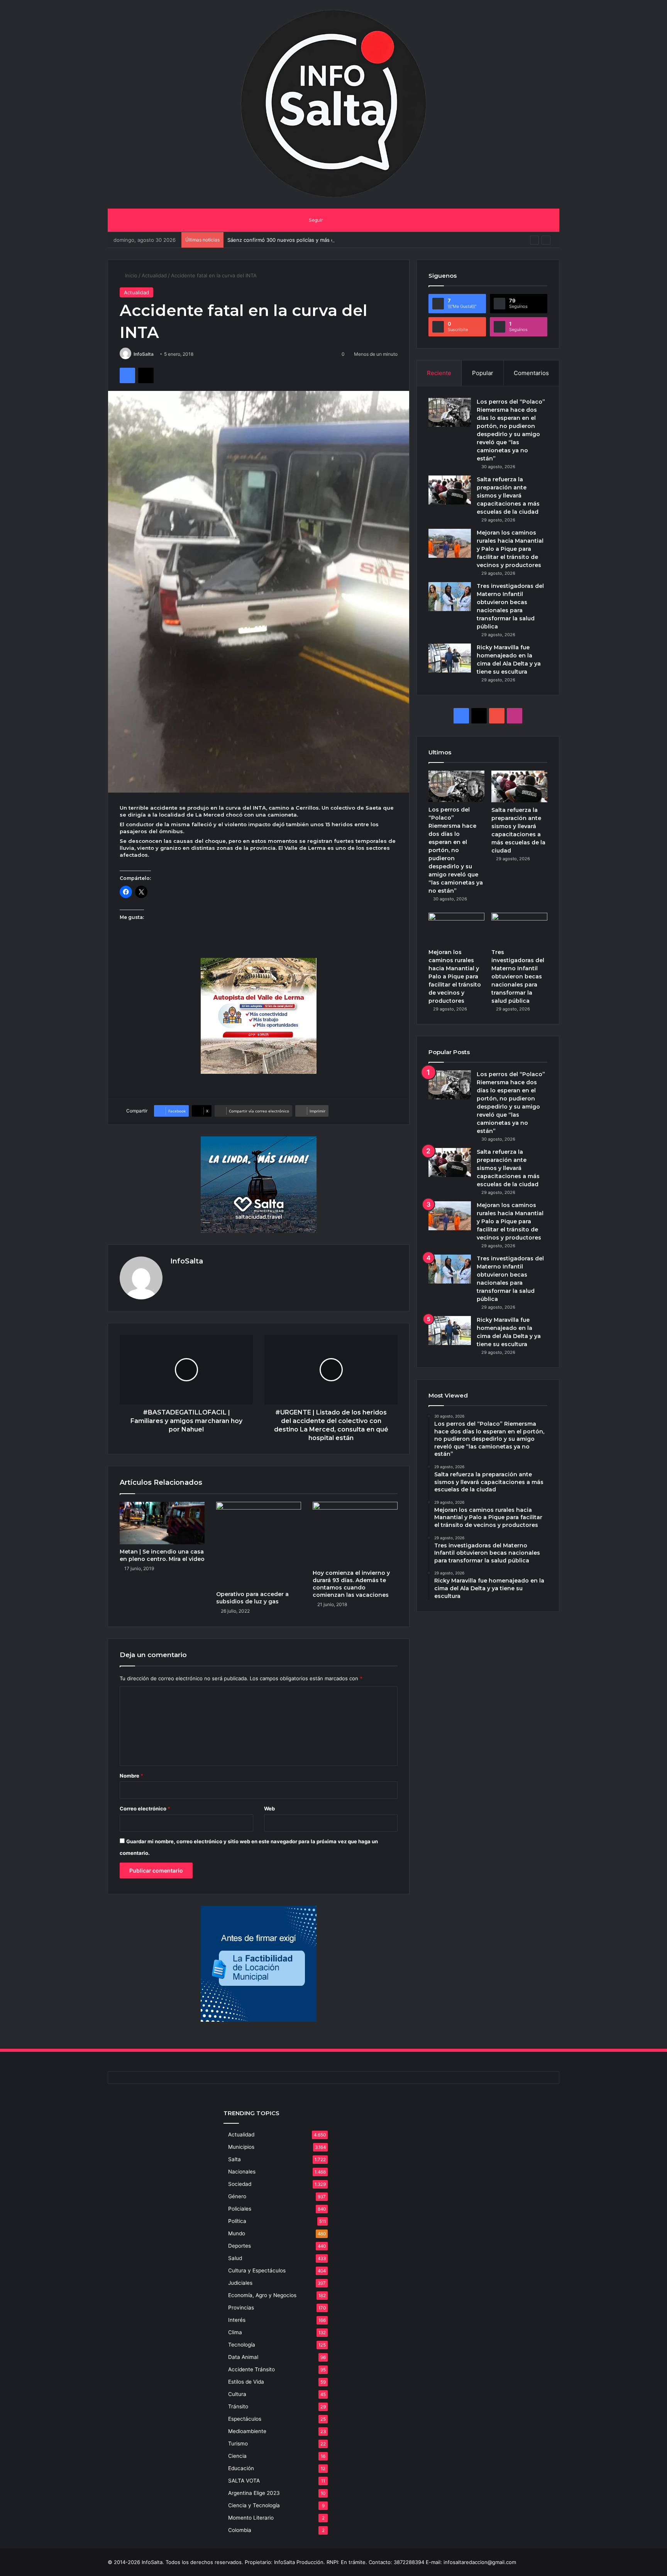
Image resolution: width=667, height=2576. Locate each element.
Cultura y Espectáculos (257, 2270)
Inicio (130, 275)
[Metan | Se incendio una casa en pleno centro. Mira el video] (162, 1523)
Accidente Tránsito (251, 2369)
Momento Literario (251, 2518)
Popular (483, 373)
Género (237, 2196)
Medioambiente (247, 2431)
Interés (237, 2320)
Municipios (241, 2147)
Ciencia (237, 2456)
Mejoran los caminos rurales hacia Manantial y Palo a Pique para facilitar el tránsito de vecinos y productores (510, 549)
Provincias (241, 2308)
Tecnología (242, 2345)
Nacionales (242, 2172)
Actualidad (154, 275)
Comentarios (531, 373)
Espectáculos (245, 2419)
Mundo (237, 2233)
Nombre (131, 1776)
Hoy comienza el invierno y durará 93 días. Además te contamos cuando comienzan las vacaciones (351, 1584)
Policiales (240, 2209)
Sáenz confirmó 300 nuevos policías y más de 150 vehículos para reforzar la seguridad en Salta (342, 240)
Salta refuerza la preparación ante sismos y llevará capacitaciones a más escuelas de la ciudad (508, 496)
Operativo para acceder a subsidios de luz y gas (252, 1598)
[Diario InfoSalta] (333, 104)
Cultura (237, 2394)
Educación (241, 2468)
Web (269, 1808)
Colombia (240, 2530)
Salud (235, 2258)
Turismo (238, 2444)
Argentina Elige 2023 (254, 2493)
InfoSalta (144, 354)
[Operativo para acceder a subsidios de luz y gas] (259, 1544)
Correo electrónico (145, 1808)
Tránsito (238, 2406)
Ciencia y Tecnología (254, 2505)
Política (237, 2221)
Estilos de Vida (246, 2382)
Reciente (439, 373)
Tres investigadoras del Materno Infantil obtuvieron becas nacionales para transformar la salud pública (518, 976)
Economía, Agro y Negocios (262, 2295)
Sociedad (240, 2184)
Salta (234, 2159)
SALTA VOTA (244, 2481)
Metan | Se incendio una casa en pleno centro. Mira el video (162, 1555)
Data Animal (243, 2357)
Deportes (240, 2246)
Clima (235, 2332)
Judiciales (240, 2283)
